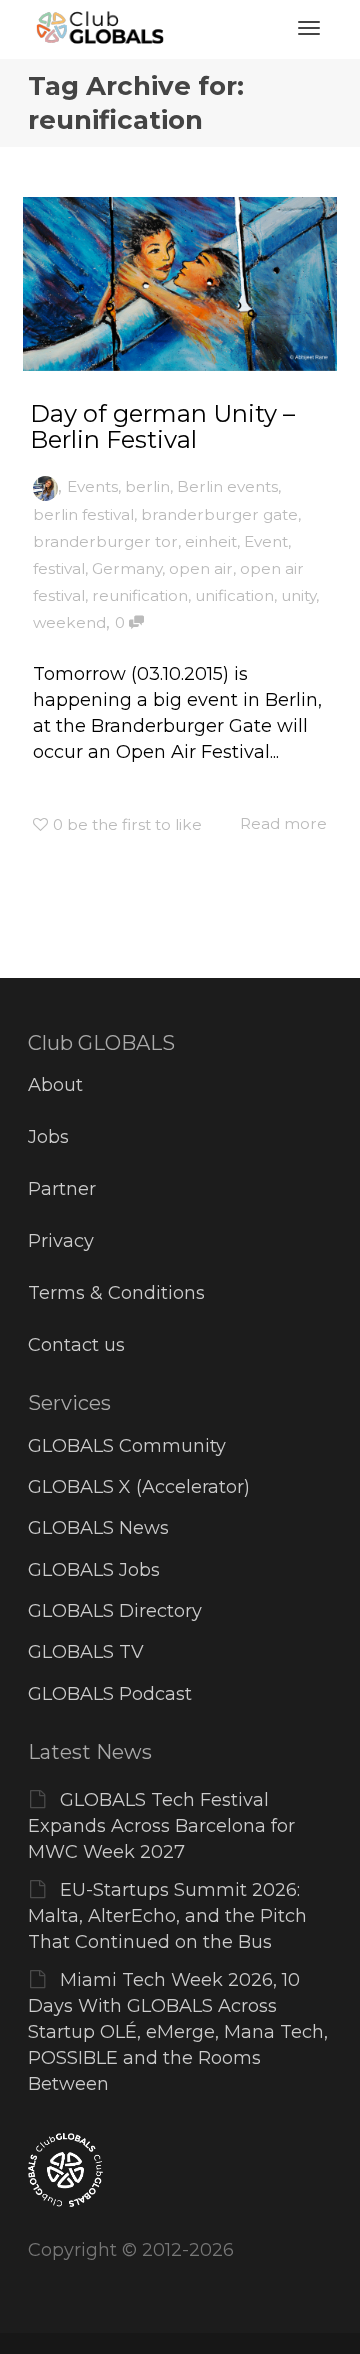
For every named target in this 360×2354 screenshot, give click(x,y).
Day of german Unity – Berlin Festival (162, 426)
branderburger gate (219, 514)
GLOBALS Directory (115, 1611)
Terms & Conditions (116, 1293)
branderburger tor (105, 541)
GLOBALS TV (86, 1652)
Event (266, 541)
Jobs (48, 1137)
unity (298, 595)
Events (92, 486)
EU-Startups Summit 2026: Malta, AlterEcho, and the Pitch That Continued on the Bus (167, 1916)
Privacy (61, 1241)
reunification (140, 595)
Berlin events (227, 486)
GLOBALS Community (127, 1446)
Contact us (76, 1345)
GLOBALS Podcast (110, 1694)
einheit (211, 541)
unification (234, 595)
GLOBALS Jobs (94, 1570)
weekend (69, 622)
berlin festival (83, 514)
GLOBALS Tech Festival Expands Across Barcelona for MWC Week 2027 (161, 1826)
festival (59, 568)
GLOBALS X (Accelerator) (139, 1487)
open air (201, 568)
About (55, 1085)
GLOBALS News (98, 1528)
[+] (180, 284)
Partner (62, 1189)
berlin (147, 486)
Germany (127, 568)
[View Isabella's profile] (45, 486)
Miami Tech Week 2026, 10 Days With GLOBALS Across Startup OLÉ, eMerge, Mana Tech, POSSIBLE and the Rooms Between (178, 2032)
